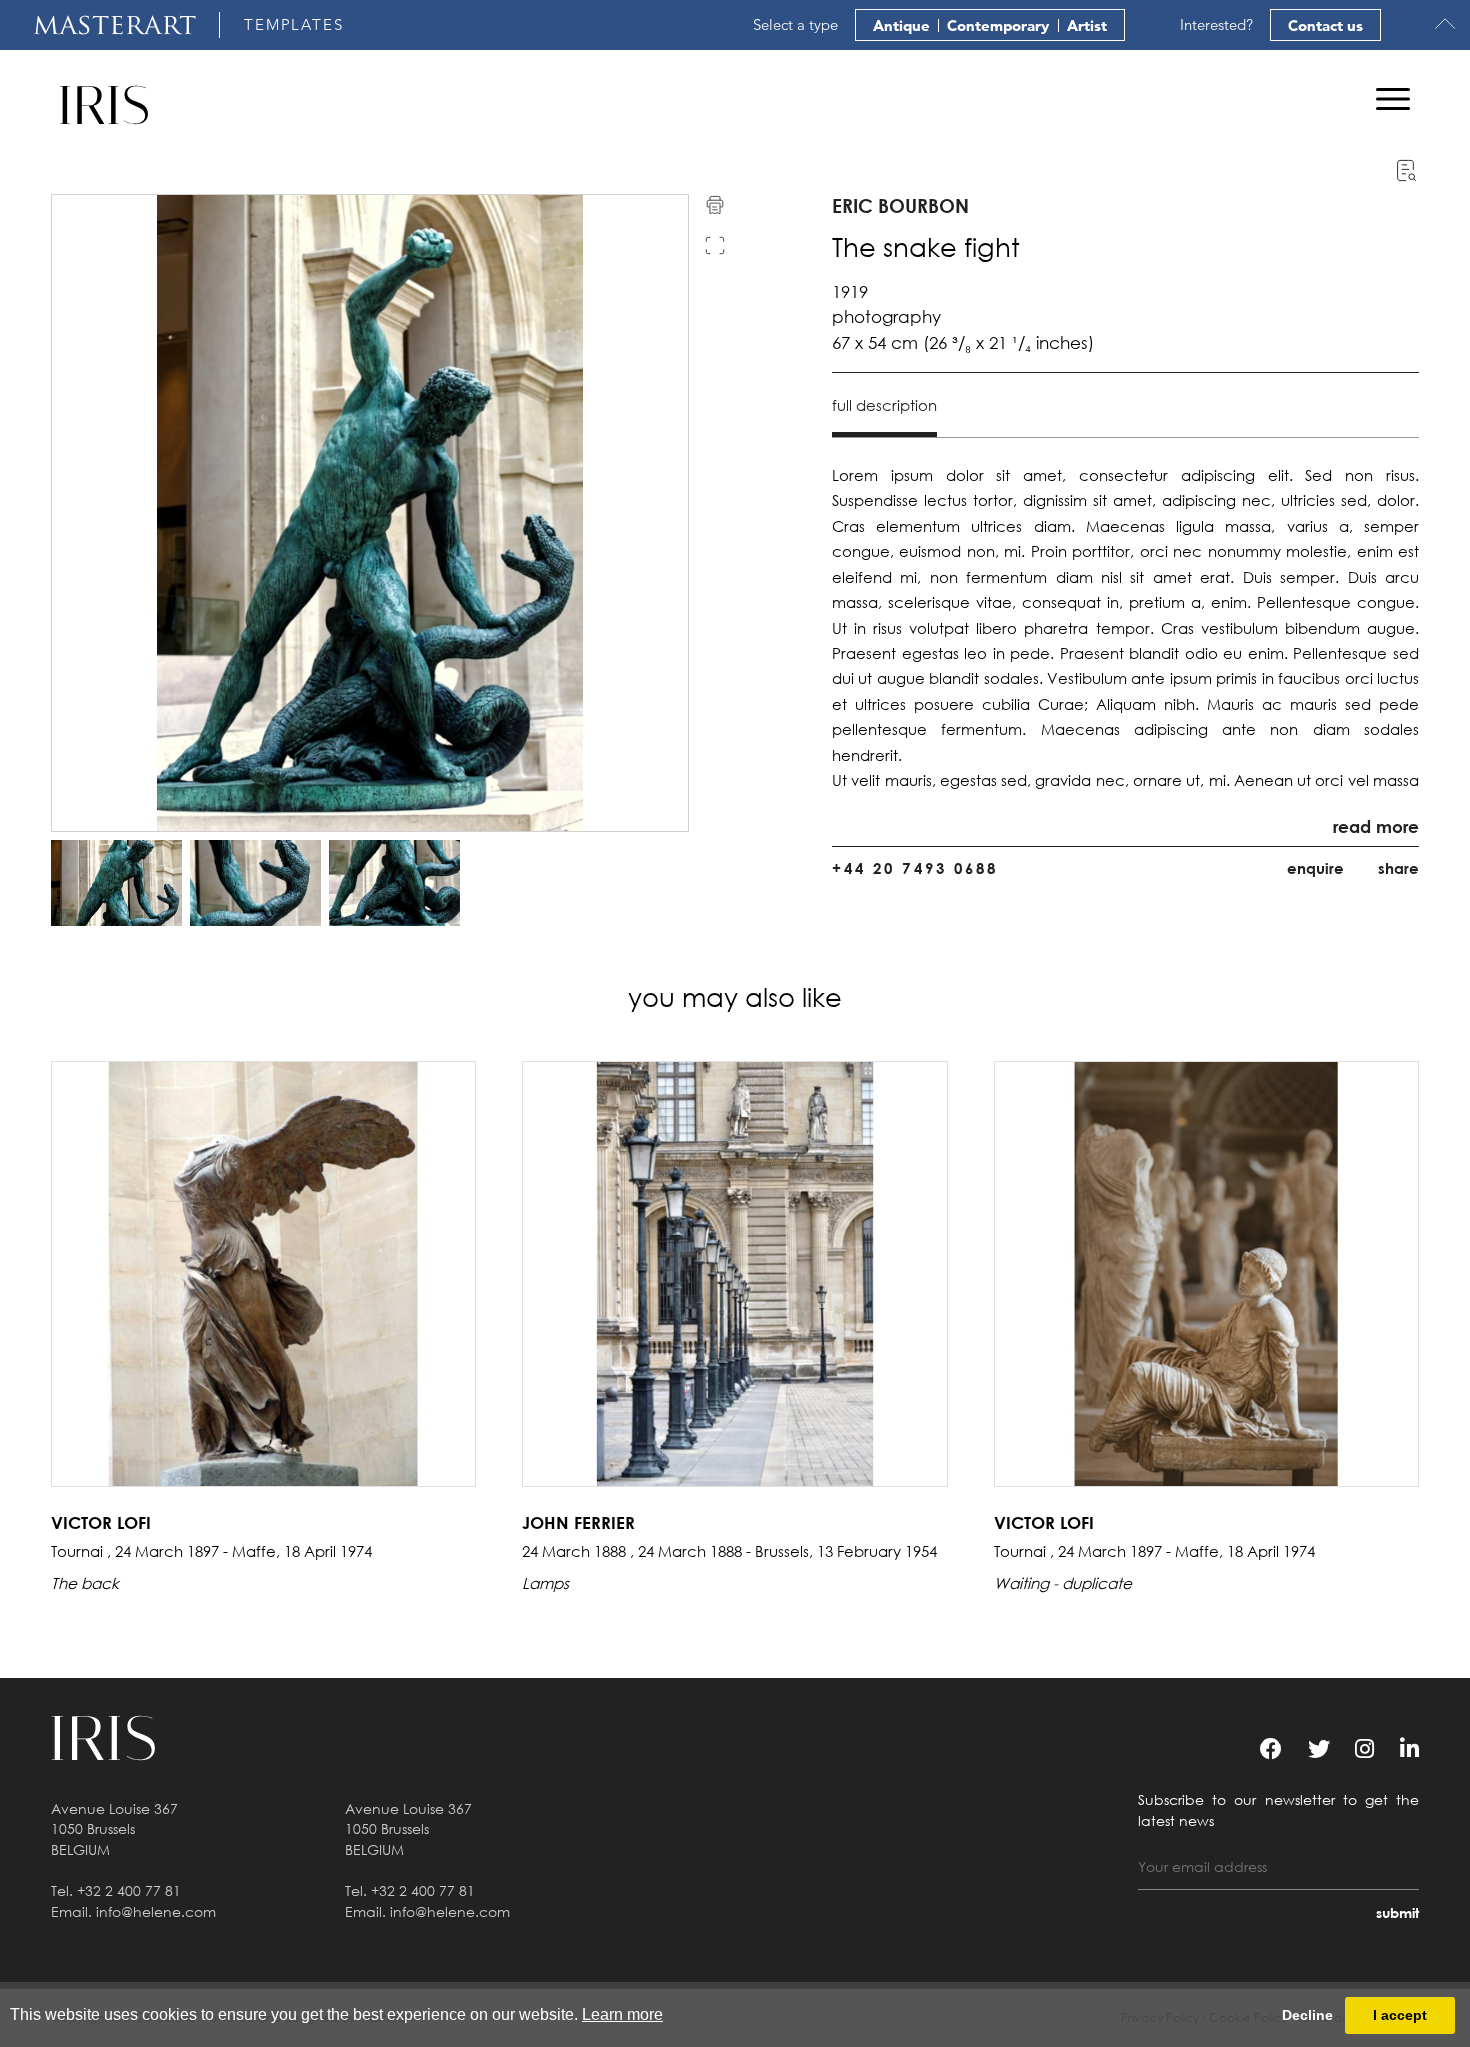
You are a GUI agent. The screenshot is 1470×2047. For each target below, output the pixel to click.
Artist (1087, 25)
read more (1376, 826)
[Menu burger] (1393, 99)
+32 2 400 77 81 (129, 1890)
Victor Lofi (101, 1522)
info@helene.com (156, 1911)
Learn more (622, 2014)
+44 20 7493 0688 (915, 868)
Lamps (545, 1583)
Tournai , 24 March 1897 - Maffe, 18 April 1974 (211, 1551)
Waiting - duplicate (1063, 1583)
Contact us (1325, 25)
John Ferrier (578, 1522)
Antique (901, 25)
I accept (1400, 2015)
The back (85, 1583)
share (1398, 868)
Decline (1307, 2015)
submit (1397, 1912)
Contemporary (998, 25)
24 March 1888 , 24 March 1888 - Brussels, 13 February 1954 (729, 1551)
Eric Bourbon (900, 205)
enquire (1315, 868)
